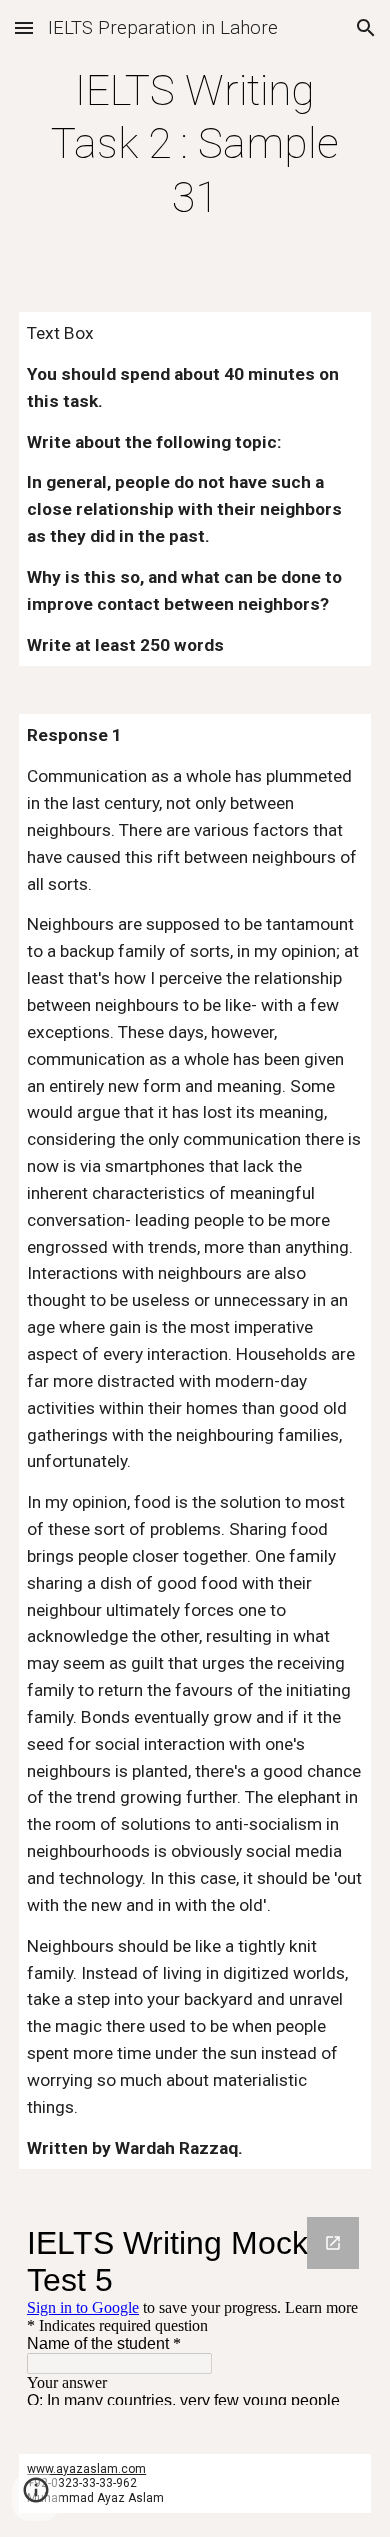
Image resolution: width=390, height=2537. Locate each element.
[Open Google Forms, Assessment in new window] (333, 2243)
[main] (195, 144)
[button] (24, 27)
